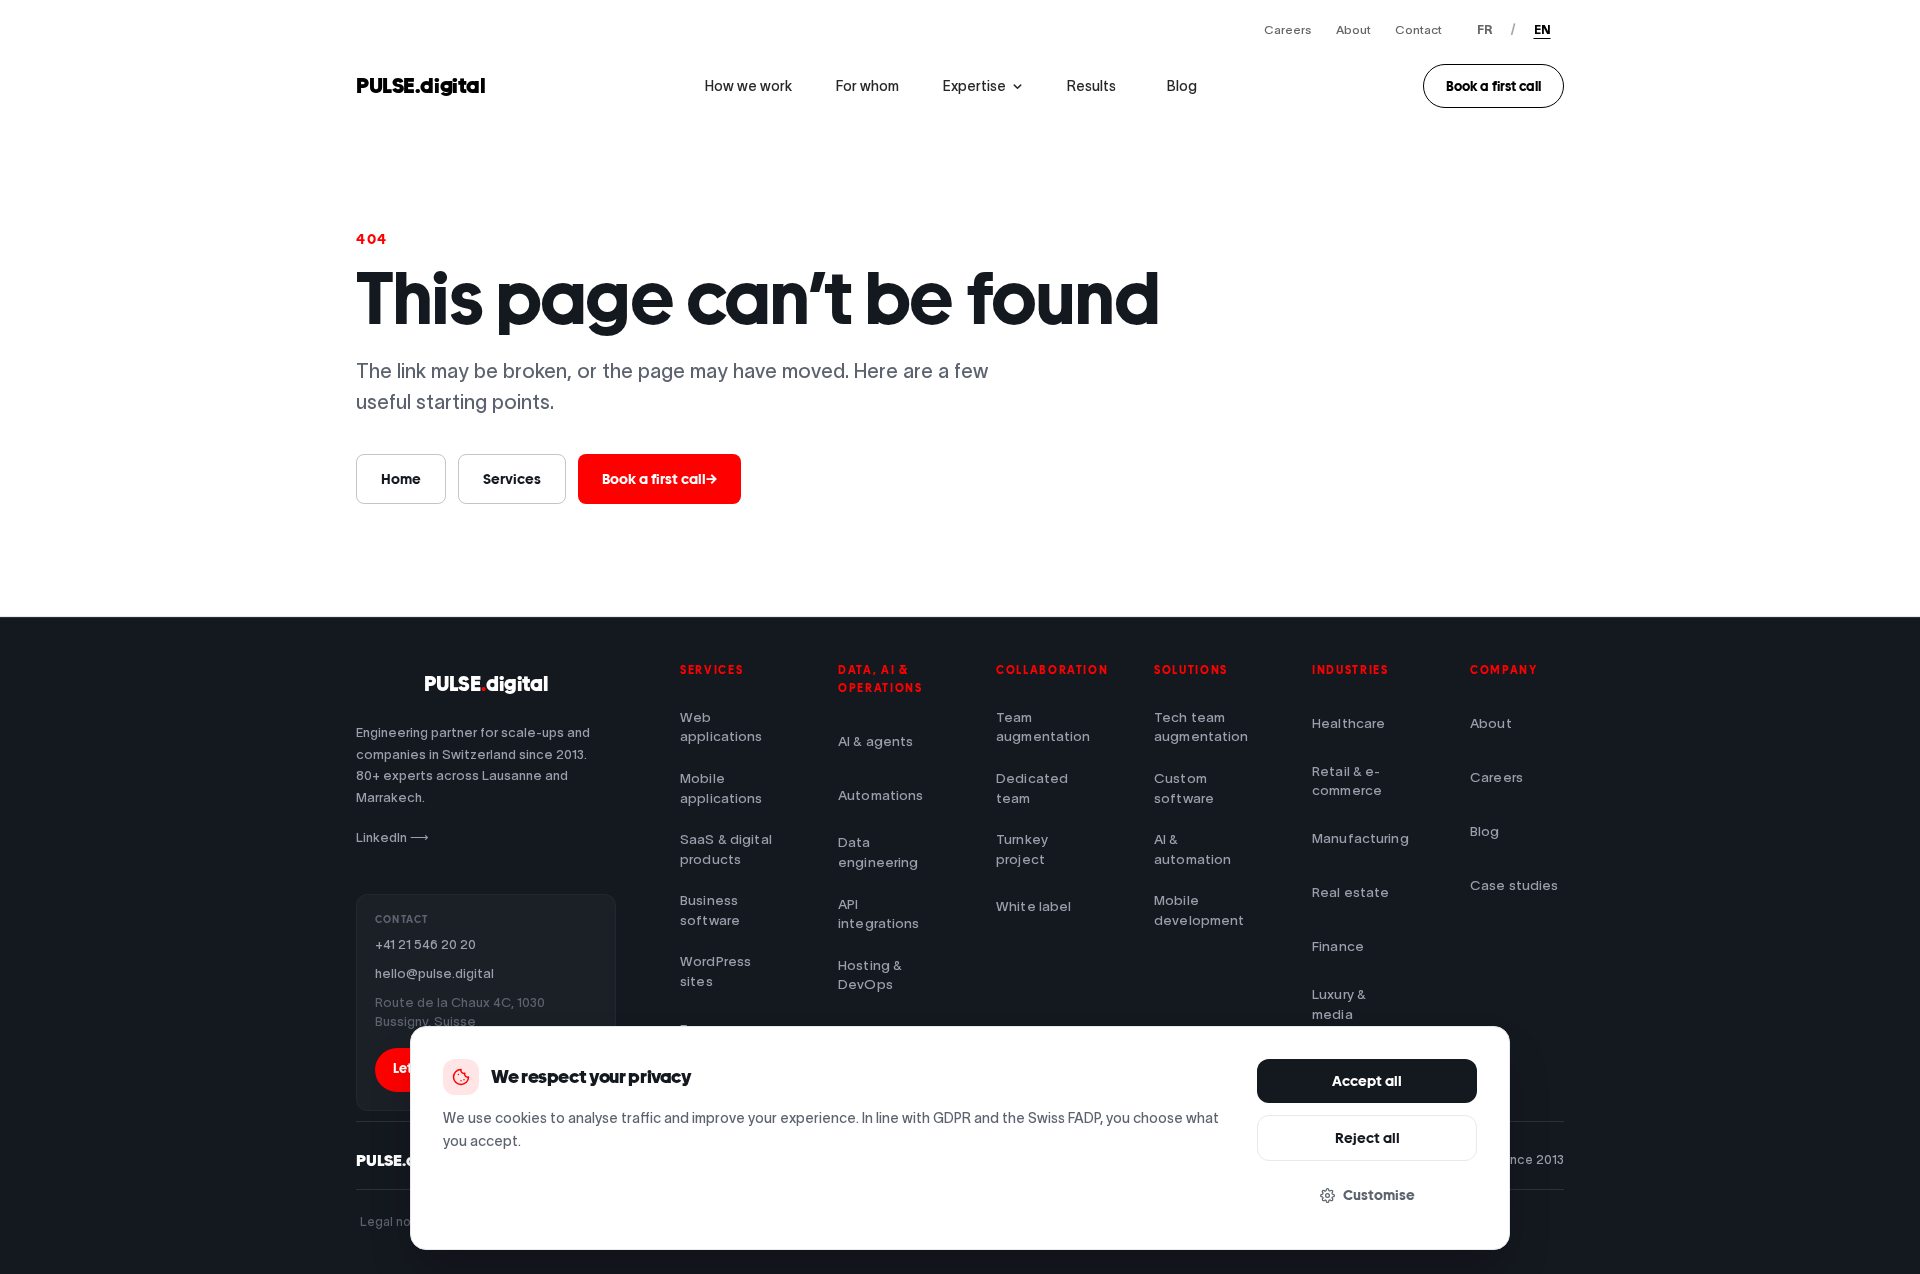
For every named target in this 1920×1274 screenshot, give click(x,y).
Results (1091, 86)
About (1353, 29)
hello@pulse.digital (434, 973)
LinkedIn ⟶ (392, 837)
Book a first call (1493, 86)
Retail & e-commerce (1347, 781)
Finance (1338, 946)
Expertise (974, 86)
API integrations (879, 914)
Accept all (1367, 1081)
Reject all (1367, 1138)
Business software (710, 910)
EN (1542, 29)
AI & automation (1192, 849)
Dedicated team (1032, 788)
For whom (867, 86)
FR (1484, 29)
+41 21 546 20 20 (425, 944)
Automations (881, 795)
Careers (1287, 29)
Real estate (1351, 892)
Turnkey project (1022, 849)
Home (401, 479)
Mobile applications (721, 788)
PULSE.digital (421, 85)
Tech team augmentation (1201, 727)
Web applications (721, 727)
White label (1034, 906)
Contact (1418, 29)
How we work (748, 86)
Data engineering (878, 852)
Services (512, 479)
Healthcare (1348, 723)
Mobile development (1199, 910)
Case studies (1514, 885)
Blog (1182, 86)
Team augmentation (1043, 727)
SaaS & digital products (726, 849)
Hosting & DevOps (870, 975)
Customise (1379, 1195)
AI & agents (876, 741)
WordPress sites (715, 971)
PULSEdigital (486, 684)
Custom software (1184, 788)
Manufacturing (1359, 838)
